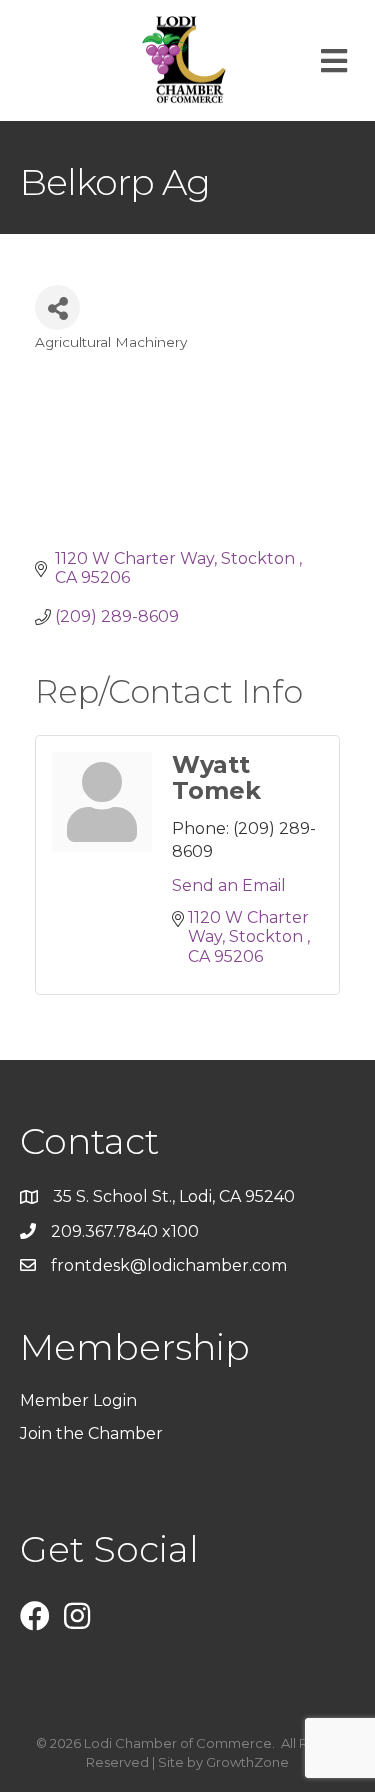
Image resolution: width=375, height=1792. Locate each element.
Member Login (78, 1400)
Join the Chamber (93, 1433)
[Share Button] (57, 307)
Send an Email (229, 885)
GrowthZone (247, 1762)
